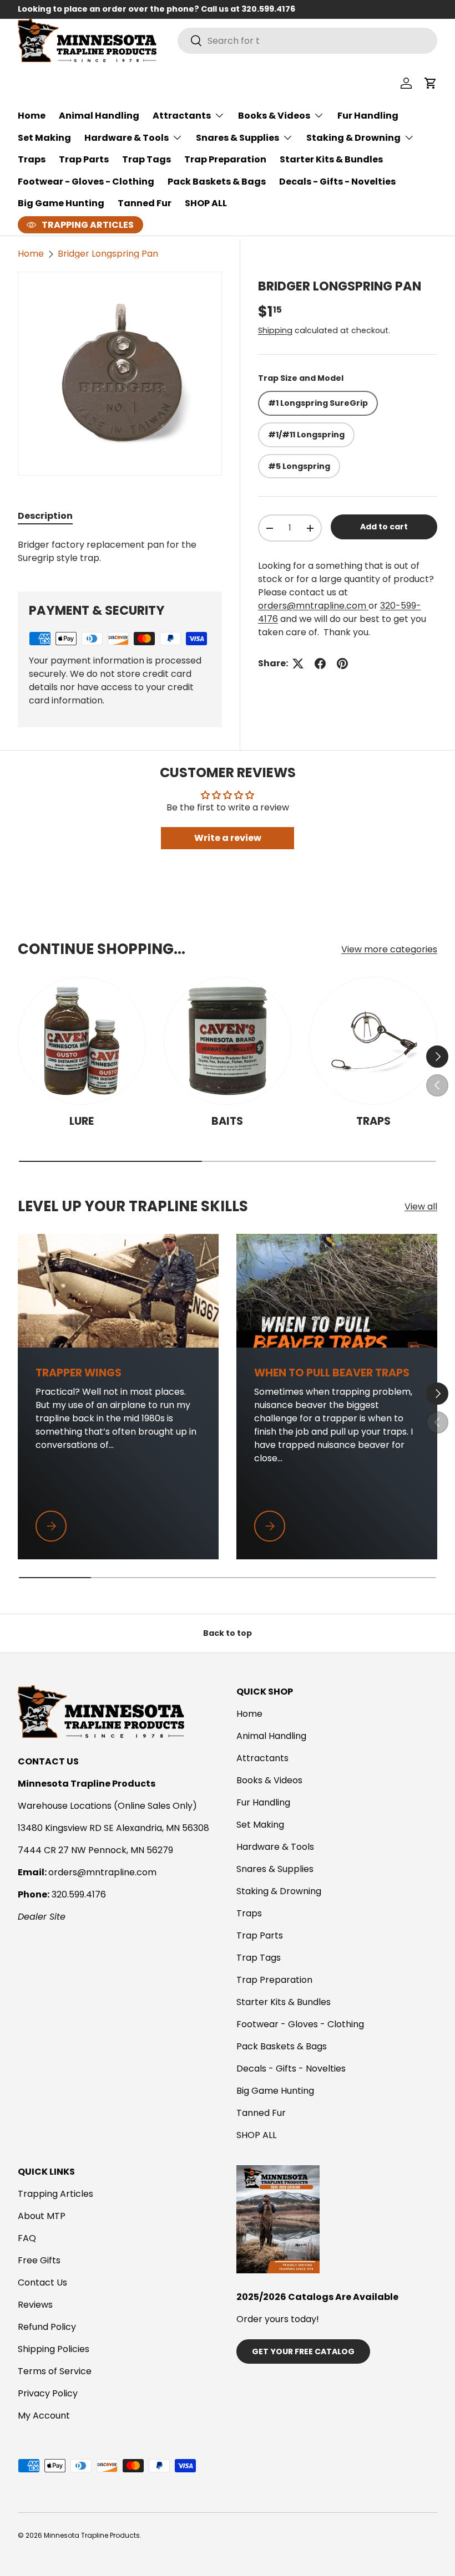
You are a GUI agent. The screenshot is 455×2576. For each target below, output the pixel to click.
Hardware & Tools (275, 1847)
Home (32, 116)
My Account (44, 2416)
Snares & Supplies (275, 1869)
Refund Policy (47, 2327)
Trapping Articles (55, 2194)
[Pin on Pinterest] (342, 664)
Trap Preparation (225, 159)
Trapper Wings (79, 1373)
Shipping (275, 330)
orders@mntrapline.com (313, 606)
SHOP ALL (206, 203)
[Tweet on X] (298, 664)
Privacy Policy (48, 2393)
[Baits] (228, 1041)
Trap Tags (146, 159)
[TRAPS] (373, 1041)
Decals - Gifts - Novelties (337, 182)
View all (421, 1207)
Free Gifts (39, 2260)
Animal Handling (99, 116)
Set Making (44, 138)
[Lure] (82, 1041)
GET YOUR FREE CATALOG (303, 2351)
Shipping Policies (54, 2349)
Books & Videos (269, 1780)
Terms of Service (55, 2371)
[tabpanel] (120, 552)
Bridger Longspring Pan (108, 254)
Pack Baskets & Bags (217, 182)
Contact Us (42, 2282)
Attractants (262, 1758)
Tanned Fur (145, 203)
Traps (32, 159)
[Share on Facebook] (320, 664)
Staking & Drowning (279, 1891)
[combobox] (307, 41)
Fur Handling (368, 116)
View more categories (389, 949)
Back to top (228, 1633)
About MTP (42, 2216)
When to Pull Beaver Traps (332, 1373)
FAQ (27, 2238)
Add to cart (384, 527)
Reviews (35, 2305)
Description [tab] (45, 516)
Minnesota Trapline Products (92, 2535)
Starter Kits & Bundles (331, 159)
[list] (120, 374)
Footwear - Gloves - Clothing (86, 182)
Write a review (228, 838)
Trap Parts (84, 159)
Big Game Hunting (61, 203)
